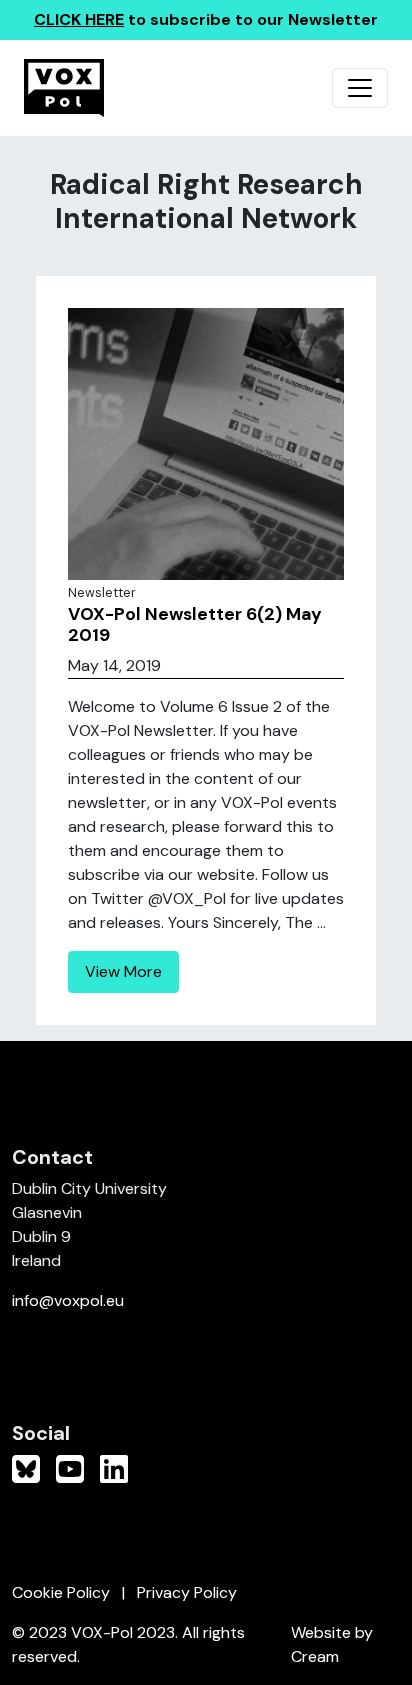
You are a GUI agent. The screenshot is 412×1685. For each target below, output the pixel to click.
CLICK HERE (79, 19)
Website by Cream (332, 1644)
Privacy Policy (187, 1592)
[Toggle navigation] (360, 88)
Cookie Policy (61, 1592)
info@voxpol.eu (68, 1300)
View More (123, 971)
